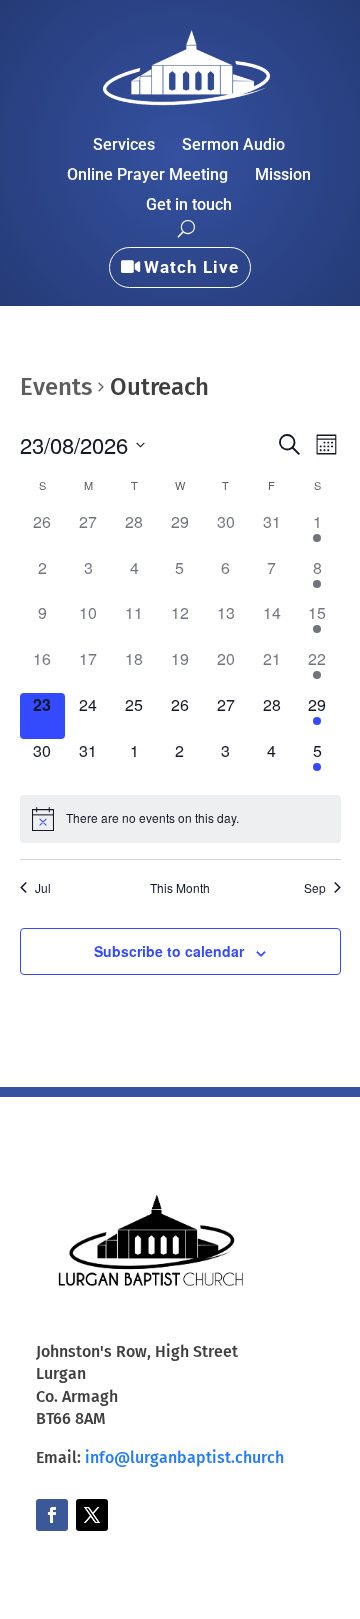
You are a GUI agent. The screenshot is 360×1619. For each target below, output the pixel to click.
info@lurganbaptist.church (184, 1457)
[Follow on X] (92, 1515)
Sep (315, 888)
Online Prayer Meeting (147, 176)
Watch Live (191, 267)
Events (56, 387)
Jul (43, 888)
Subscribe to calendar (169, 951)
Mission (283, 176)
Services (124, 146)
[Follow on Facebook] (52, 1515)
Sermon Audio (233, 146)
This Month (180, 888)
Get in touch (189, 206)
